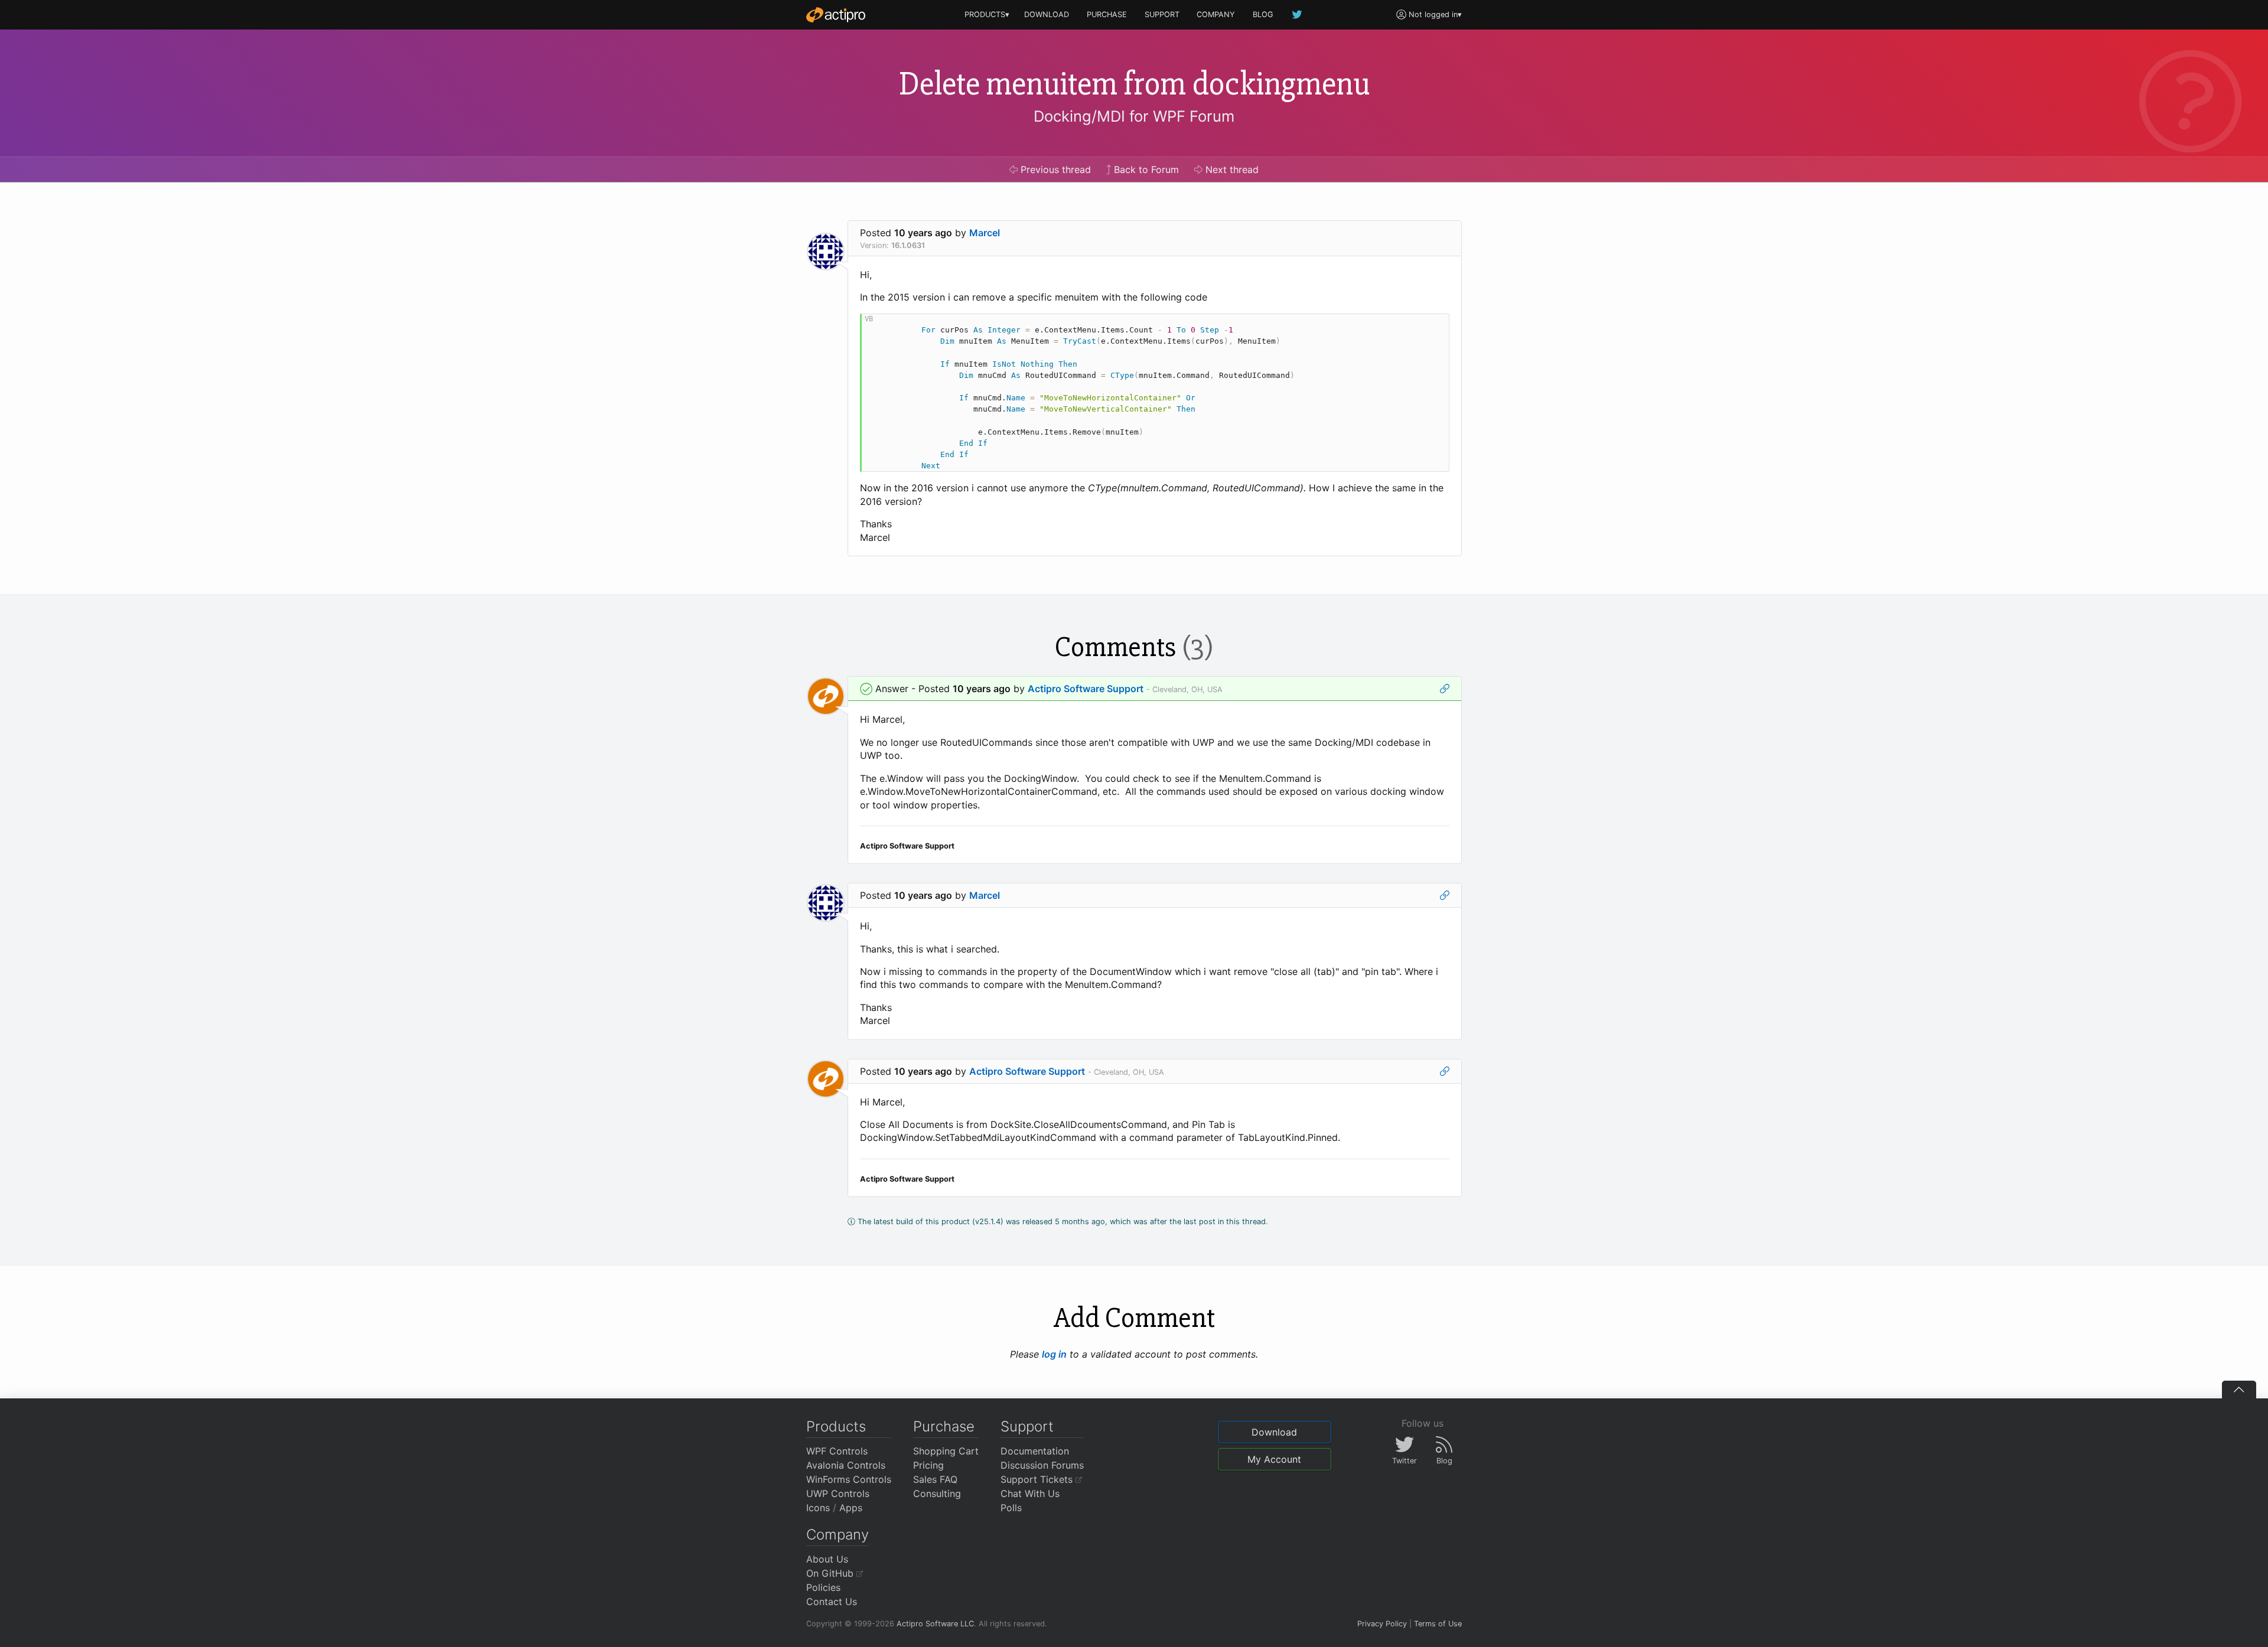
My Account (1274, 1459)
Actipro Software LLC (935, 1624)
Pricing (928, 1465)
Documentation (1035, 1451)
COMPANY (1216, 14)
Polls (1011, 1508)
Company (838, 1535)
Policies (823, 1587)
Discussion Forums (1042, 1465)
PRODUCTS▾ (987, 14)
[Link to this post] (1445, 689)
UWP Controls (838, 1493)
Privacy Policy (1382, 1624)
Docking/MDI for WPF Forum (1134, 116)
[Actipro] (836, 15)
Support (1027, 1426)
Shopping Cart (946, 1451)
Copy (1434, 324)
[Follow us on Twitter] (1298, 14)
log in (1054, 1354)
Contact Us (832, 1602)
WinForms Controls (849, 1479)
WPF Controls (837, 1451)
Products (836, 1426)
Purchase (944, 1426)
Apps (851, 1508)
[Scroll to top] (2239, 1390)
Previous (1054, 169)
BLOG (1263, 14)
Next (1231, 169)
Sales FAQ (935, 1479)
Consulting (937, 1493)
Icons (818, 1508)
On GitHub (831, 1573)
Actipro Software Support (1086, 689)
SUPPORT (1162, 14)
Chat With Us (1030, 1493)
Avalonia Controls (846, 1465)
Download (1274, 1432)
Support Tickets (1038, 1479)
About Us (827, 1559)
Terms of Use (1438, 1624)
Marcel (985, 233)
